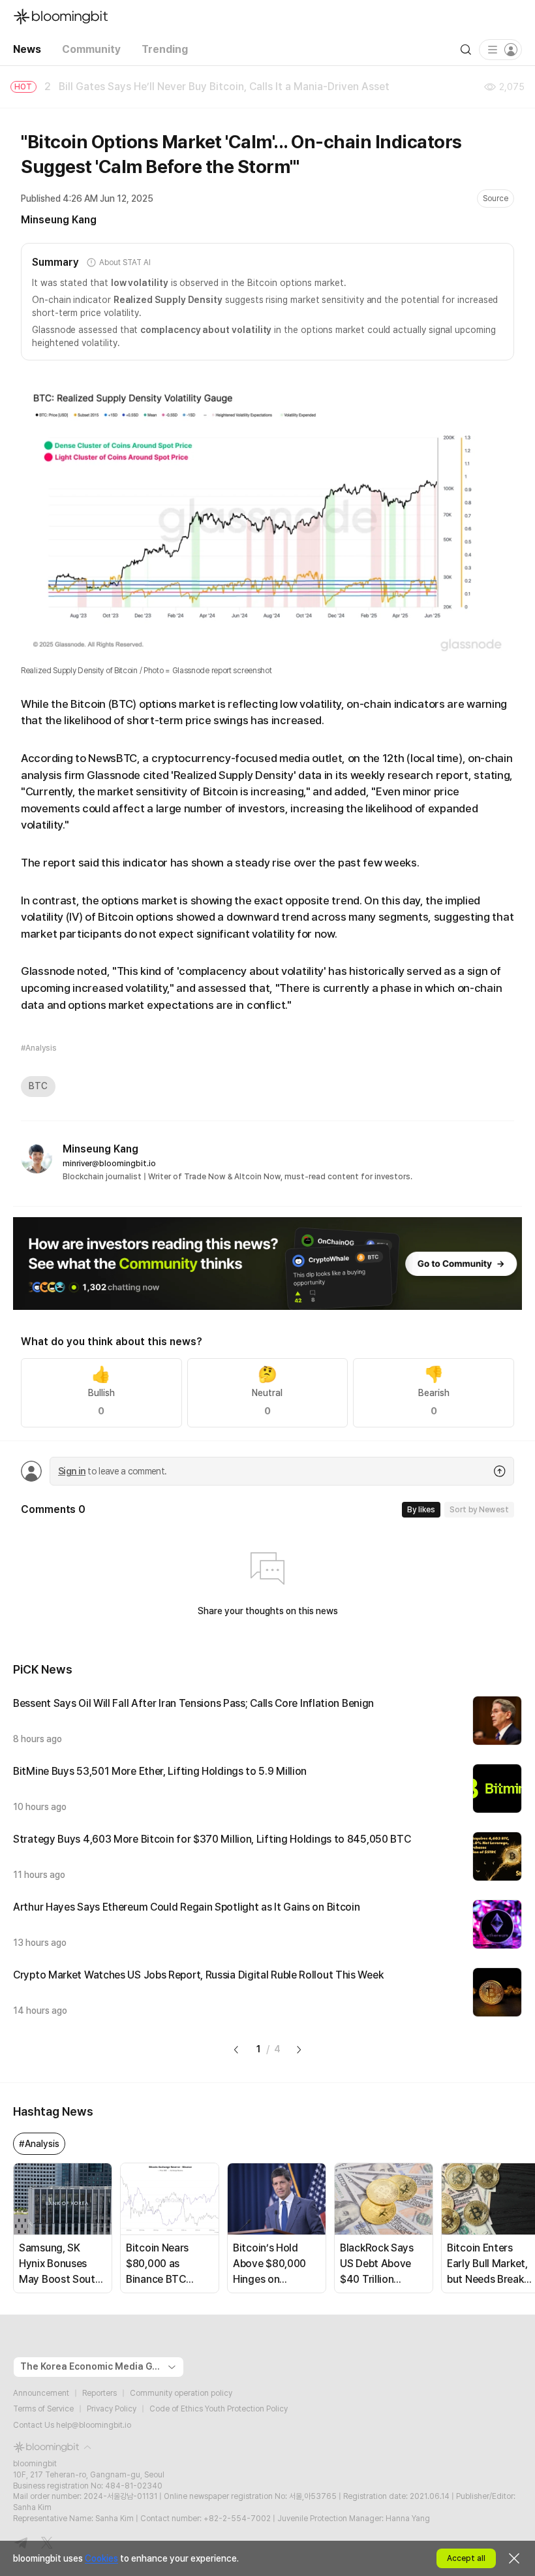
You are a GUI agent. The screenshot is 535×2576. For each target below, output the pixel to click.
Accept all (466, 2558)
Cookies (101, 2558)
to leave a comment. (112, 1471)
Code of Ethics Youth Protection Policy (219, 2409)
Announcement (41, 2393)
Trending (165, 49)
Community (91, 49)
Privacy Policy (112, 2409)
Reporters (99, 2393)
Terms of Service (43, 2409)
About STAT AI (125, 262)
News (27, 49)
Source (496, 199)
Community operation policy (181, 2393)
